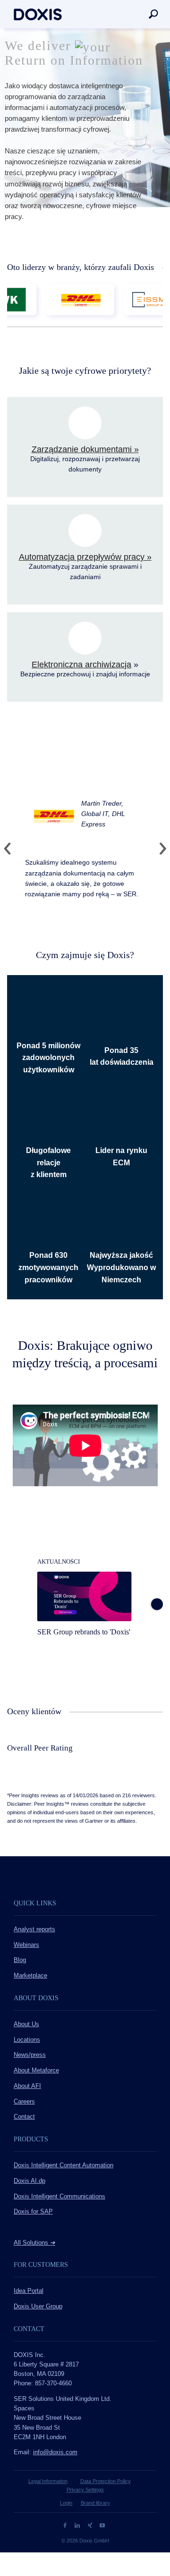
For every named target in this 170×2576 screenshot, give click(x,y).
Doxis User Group (38, 2307)
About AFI (27, 2086)
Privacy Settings (85, 2490)
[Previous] (11, 849)
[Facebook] (66, 2525)
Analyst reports (34, 1929)
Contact (24, 2117)
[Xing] (91, 2525)
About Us (26, 2024)
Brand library (95, 2503)
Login (66, 2503)
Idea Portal (29, 2291)
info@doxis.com (55, 2452)
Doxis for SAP (33, 2212)
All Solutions (34, 2243)
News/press (30, 2055)
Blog (20, 1960)
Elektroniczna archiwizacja (81, 665)
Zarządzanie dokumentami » (85, 449)
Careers (24, 2102)
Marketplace (30, 1976)
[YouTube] (102, 2525)
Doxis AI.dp (30, 2181)
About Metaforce (36, 2071)
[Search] (153, 14)
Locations (27, 2040)
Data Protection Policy (106, 2481)
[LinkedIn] (78, 2525)
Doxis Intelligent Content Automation (64, 2165)
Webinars (26, 1945)
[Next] (159, 849)
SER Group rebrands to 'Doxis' (84, 1632)
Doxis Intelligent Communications (59, 2197)
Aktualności (59, 1562)
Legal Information (48, 2481)
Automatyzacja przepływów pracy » (85, 557)
